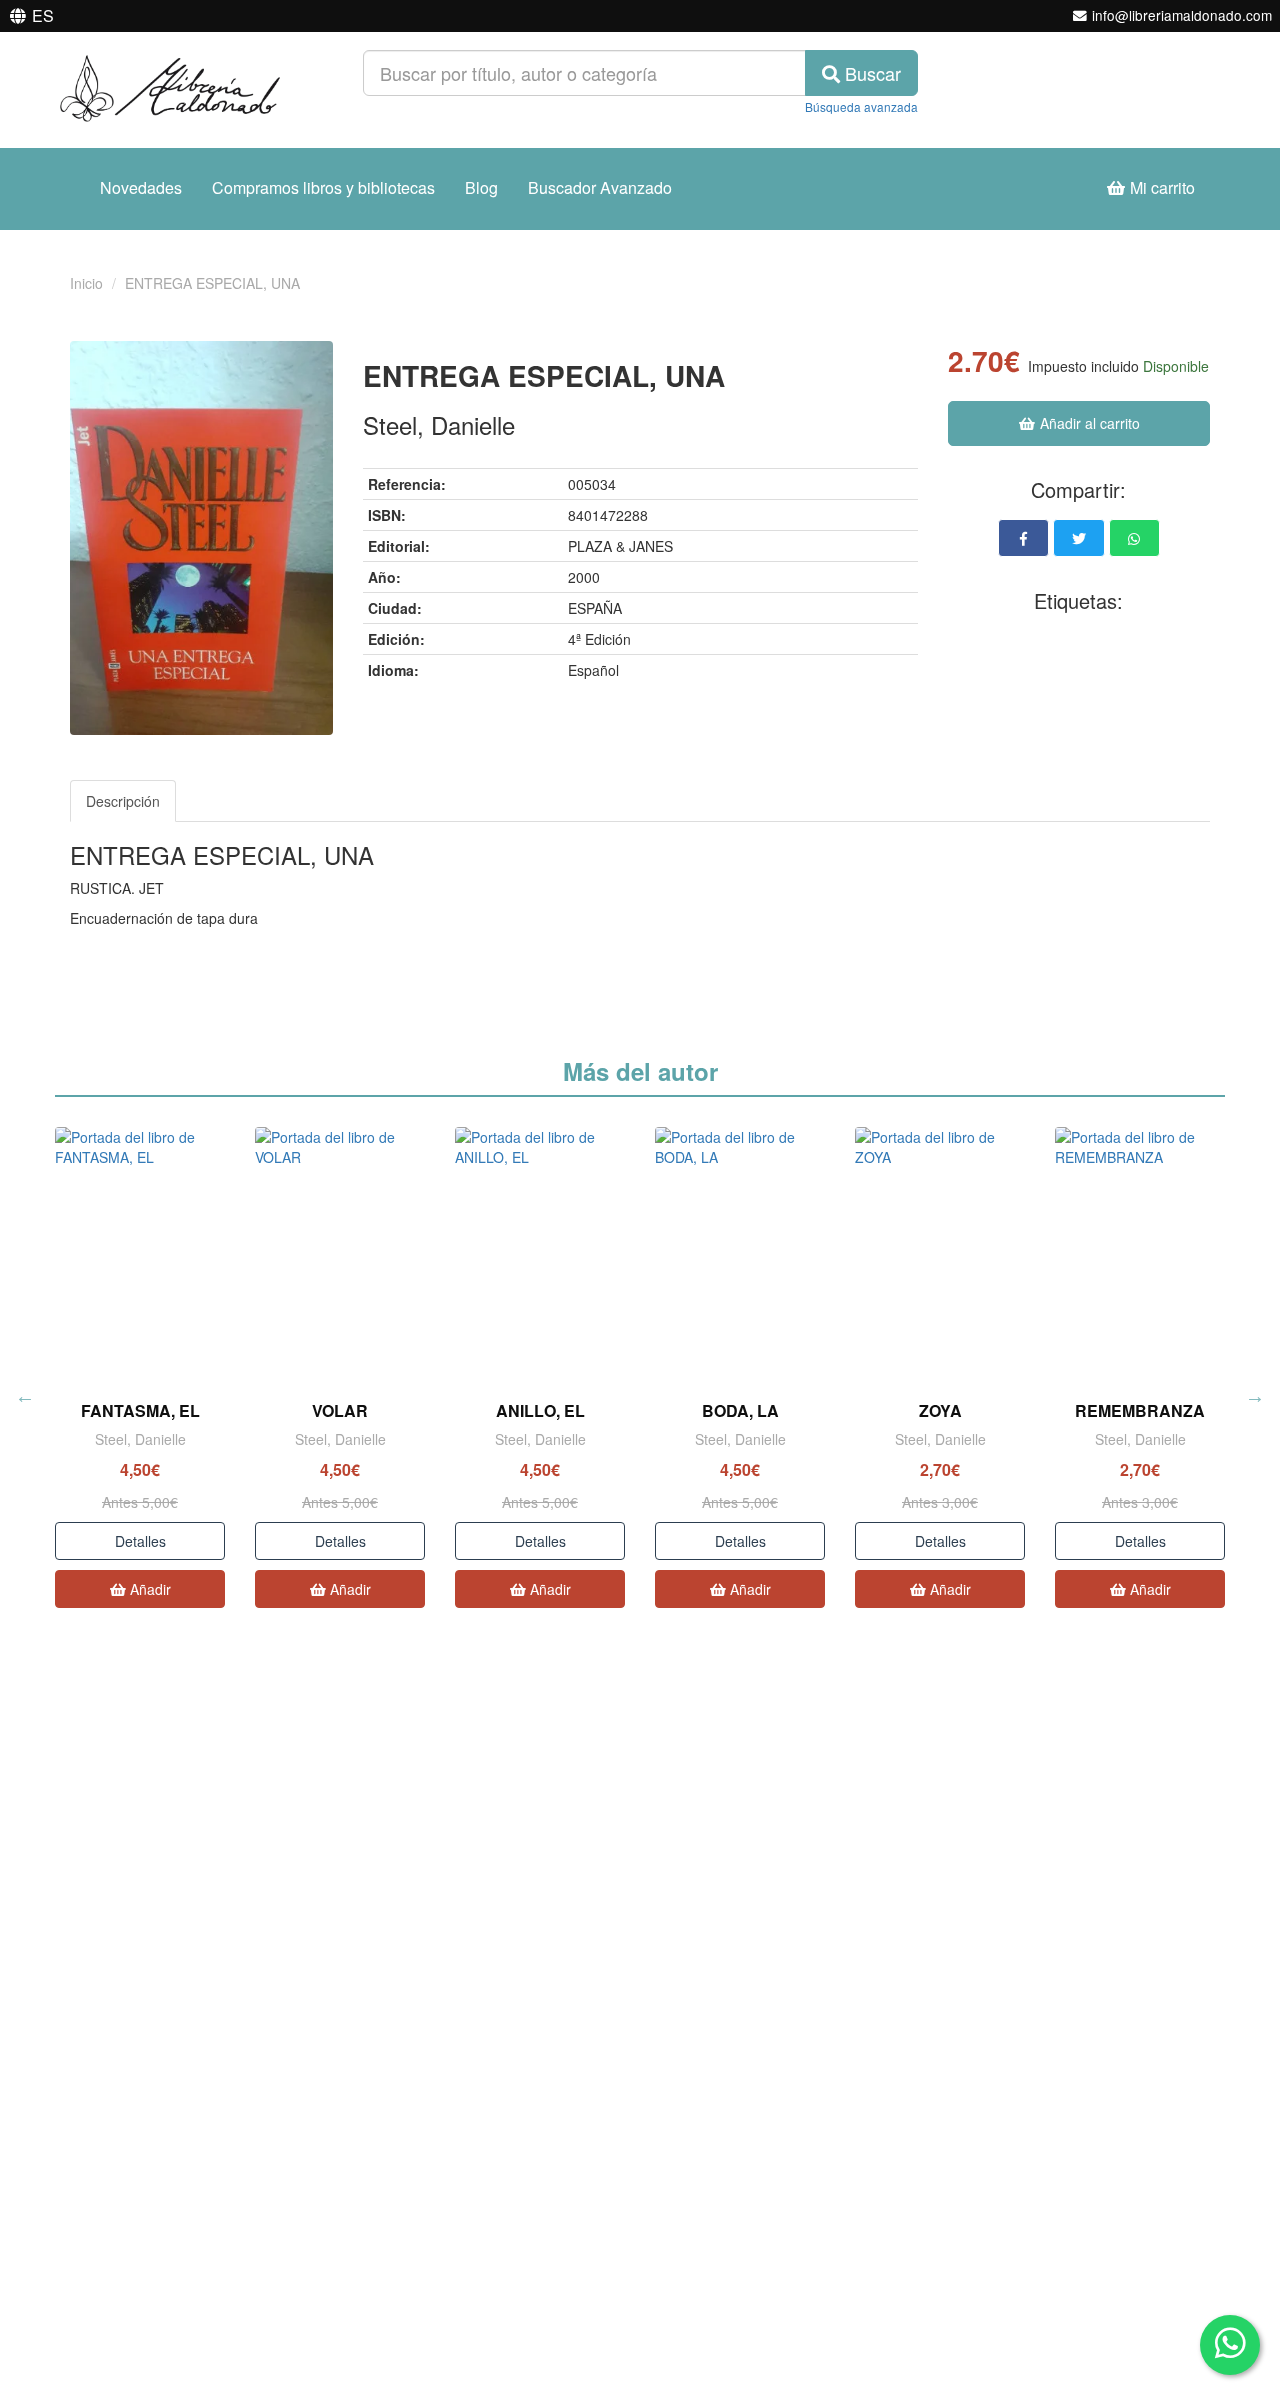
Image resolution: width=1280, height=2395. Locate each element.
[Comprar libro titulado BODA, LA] (740, 1254)
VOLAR (340, 1410)
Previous (25, 1396)
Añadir (148, 1589)
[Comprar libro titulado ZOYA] (940, 1254)
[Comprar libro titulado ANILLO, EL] (540, 1254)
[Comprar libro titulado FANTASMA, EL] (140, 1254)
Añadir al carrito (1088, 423)
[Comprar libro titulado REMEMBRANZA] (1140, 1254)
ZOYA (940, 1410)
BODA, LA (740, 1410)
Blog (481, 187)
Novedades (141, 187)
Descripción (123, 801)
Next (1255, 1396)
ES (43, 15)
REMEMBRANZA (1140, 1410)
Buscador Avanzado (600, 187)
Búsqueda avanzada (861, 106)
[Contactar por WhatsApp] (1230, 2345)
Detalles (140, 1541)
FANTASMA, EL (140, 1410)
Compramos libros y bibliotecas (323, 187)
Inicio (86, 283)
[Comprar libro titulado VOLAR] (340, 1254)
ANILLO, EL (540, 1410)
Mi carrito (1160, 187)
